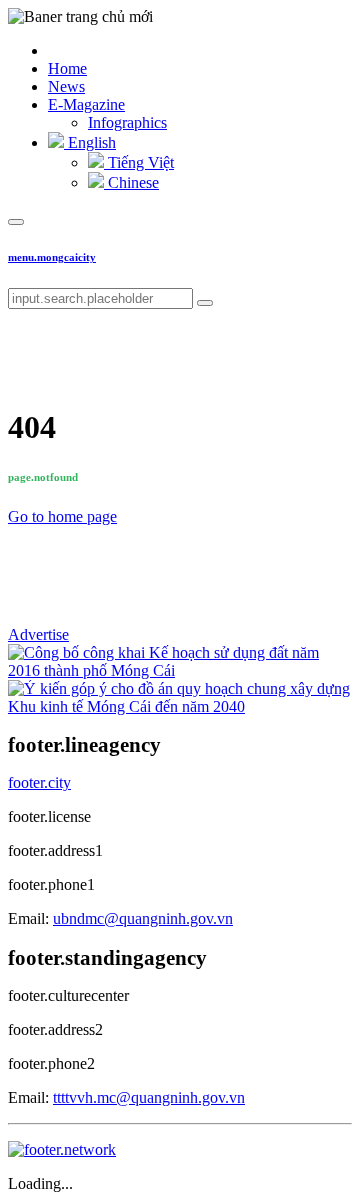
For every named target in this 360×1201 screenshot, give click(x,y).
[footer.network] (62, 1149)
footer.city (39, 782)
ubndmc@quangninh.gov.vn (143, 918)
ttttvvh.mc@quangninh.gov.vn (149, 1097)
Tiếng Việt (139, 162)
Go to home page (62, 516)
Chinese (131, 182)
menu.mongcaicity (52, 257)
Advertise (38, 634)
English (90, 142)
